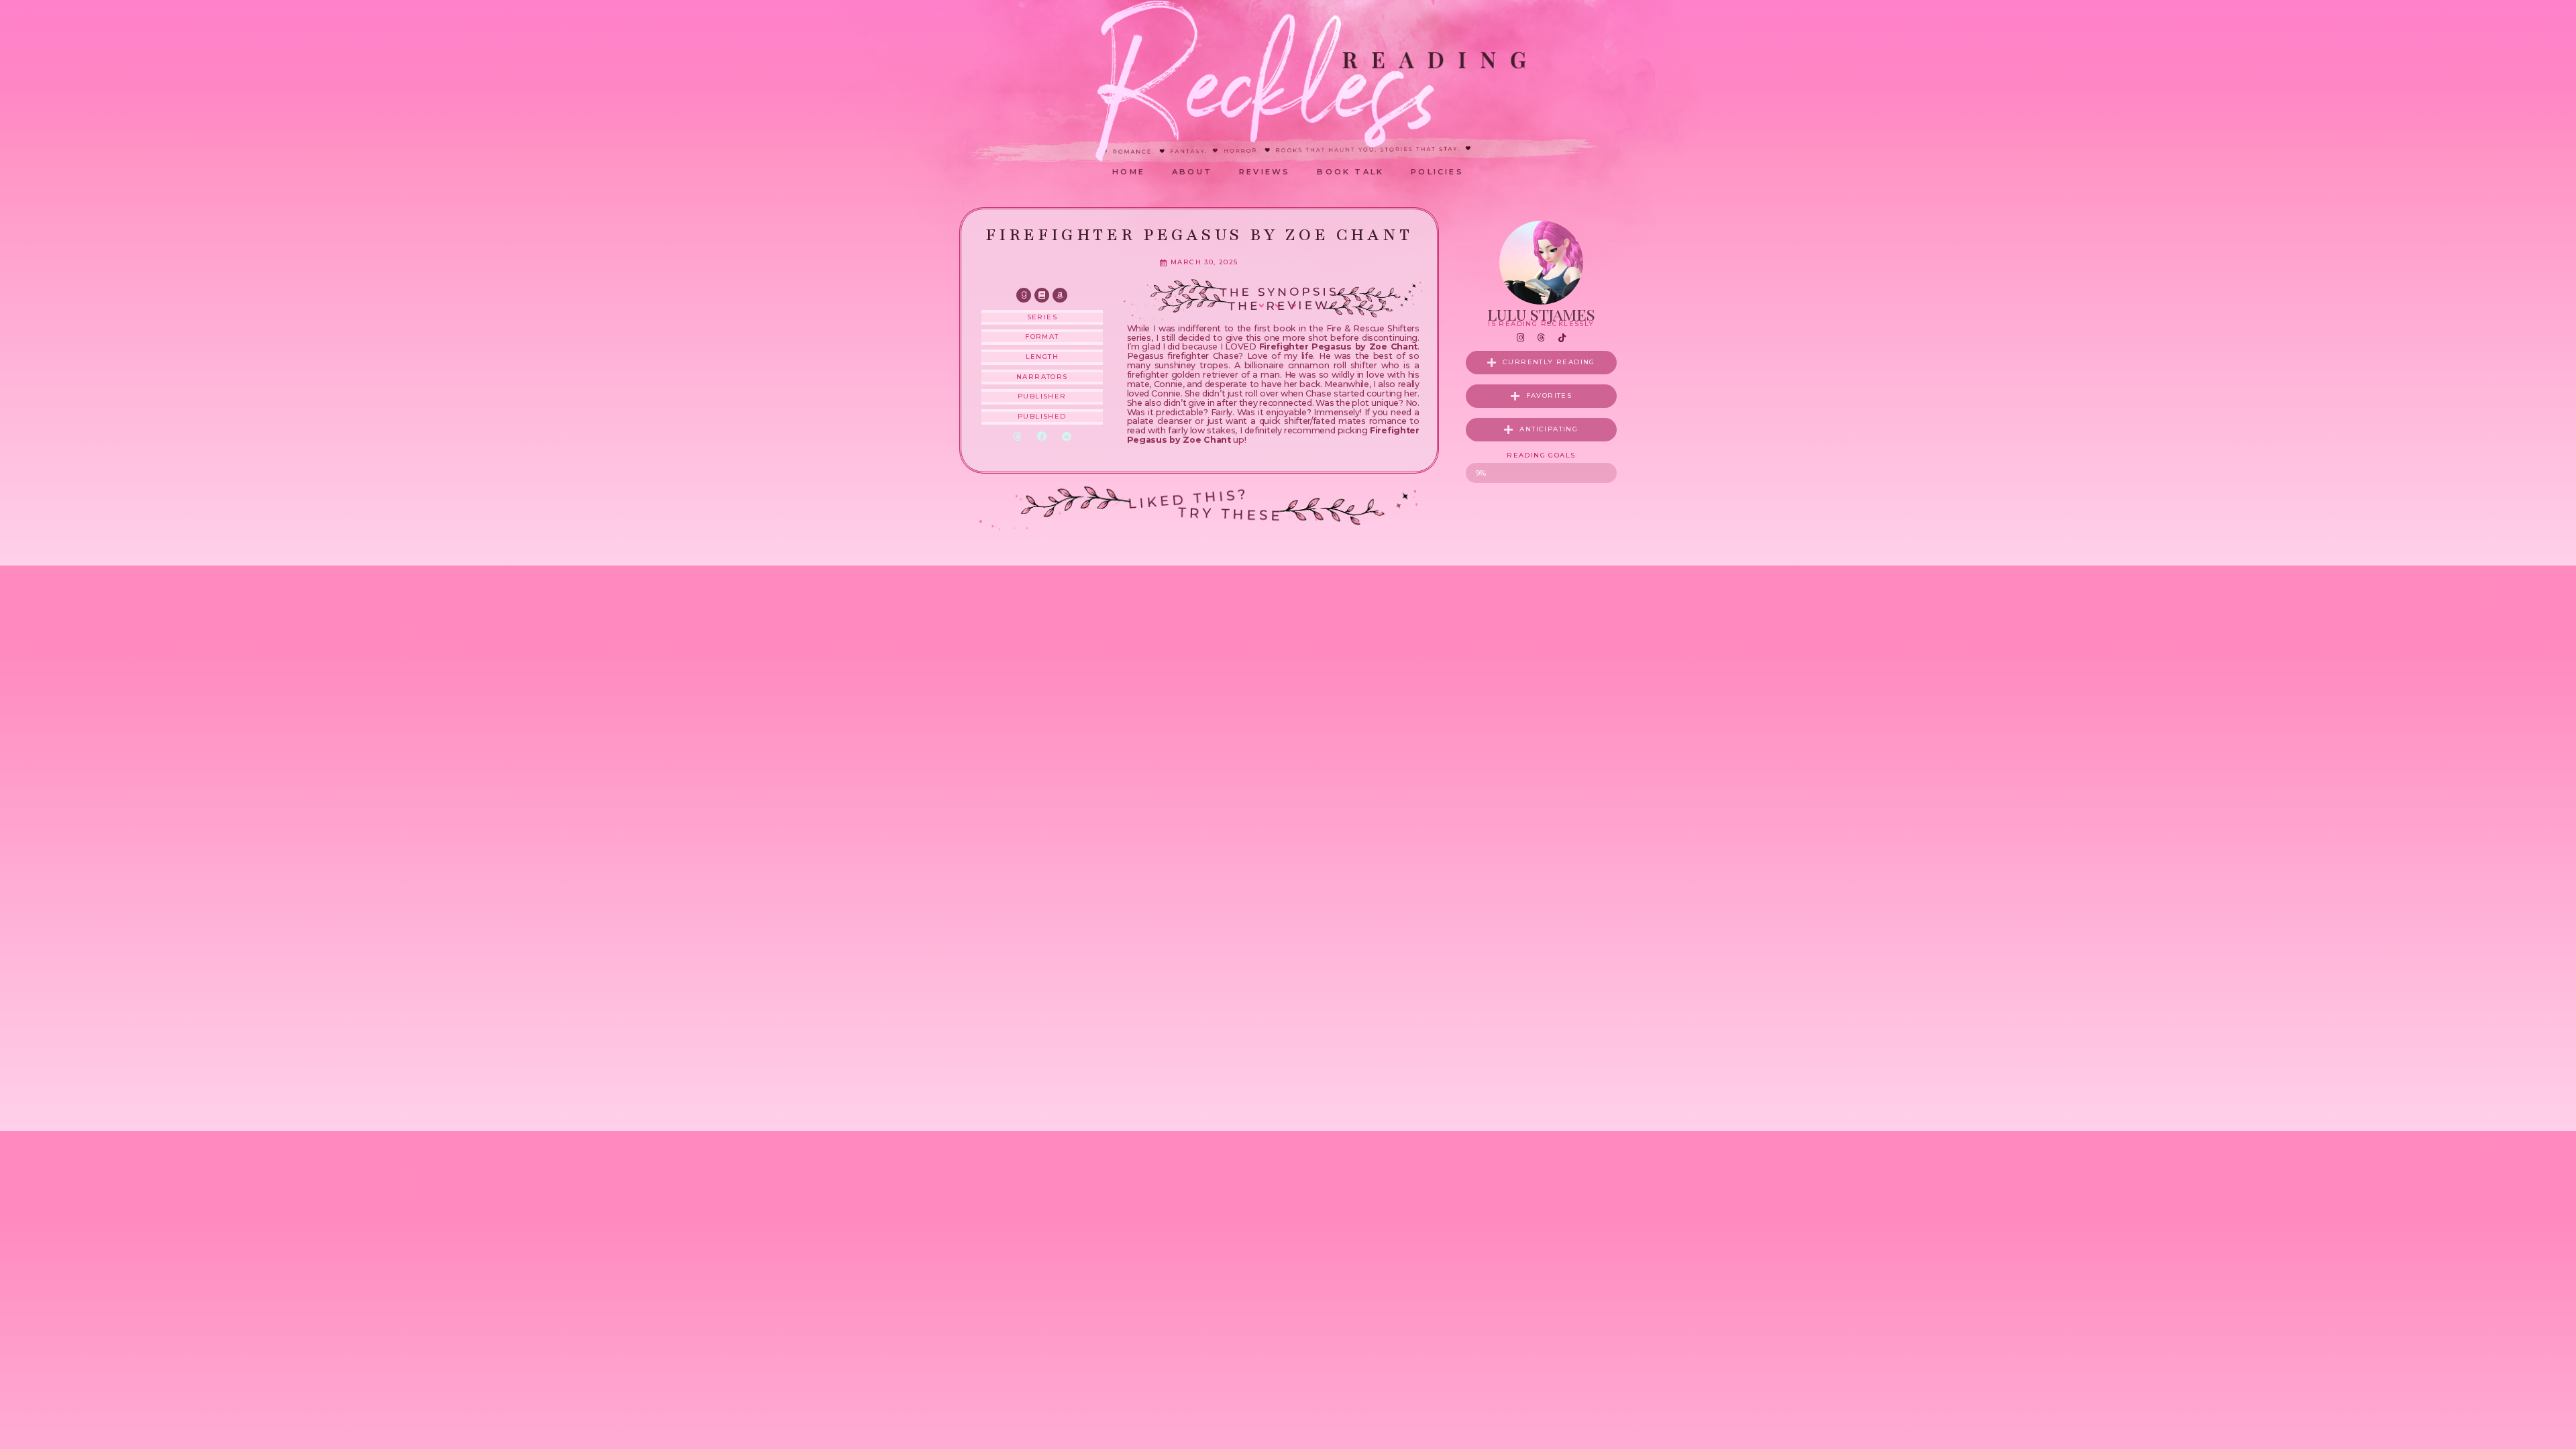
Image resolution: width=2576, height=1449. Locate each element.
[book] (1042, 295)
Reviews (1265, 172)
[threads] (1541, 338)
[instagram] (1520, 338)
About (1192, 172)
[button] (1017, 437)
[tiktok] (1562, 338)
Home (1129, 172)
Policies (1437, 172)
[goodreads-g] (1024, 295)
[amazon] (1060, 295)
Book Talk (1350, 172)
